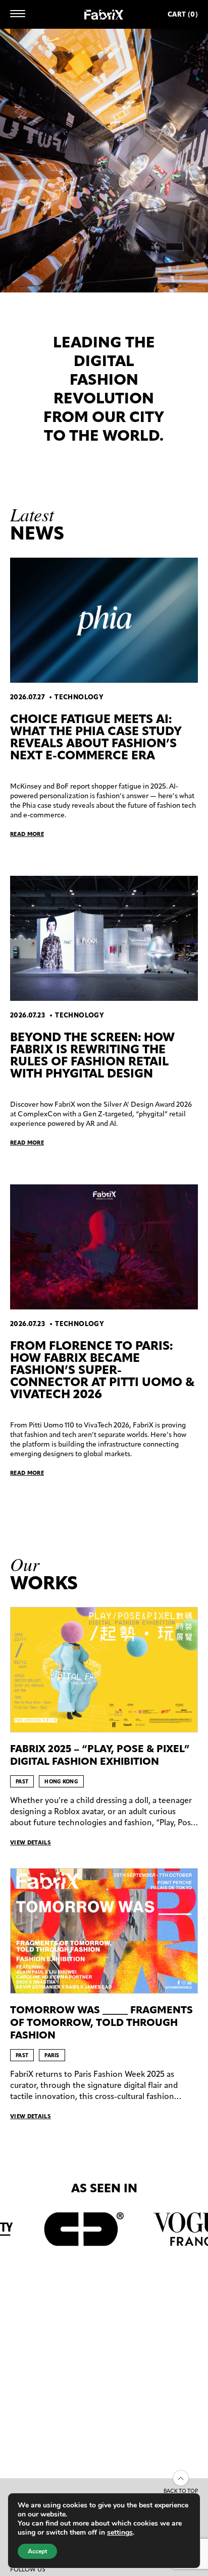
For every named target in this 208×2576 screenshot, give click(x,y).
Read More (27, 834)
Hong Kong (61, 1782)
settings (120, 2533)
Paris (52, 2055)
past (22, 1782)
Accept (37, 2551)
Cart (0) (183, 14)
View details (31, 1842)
